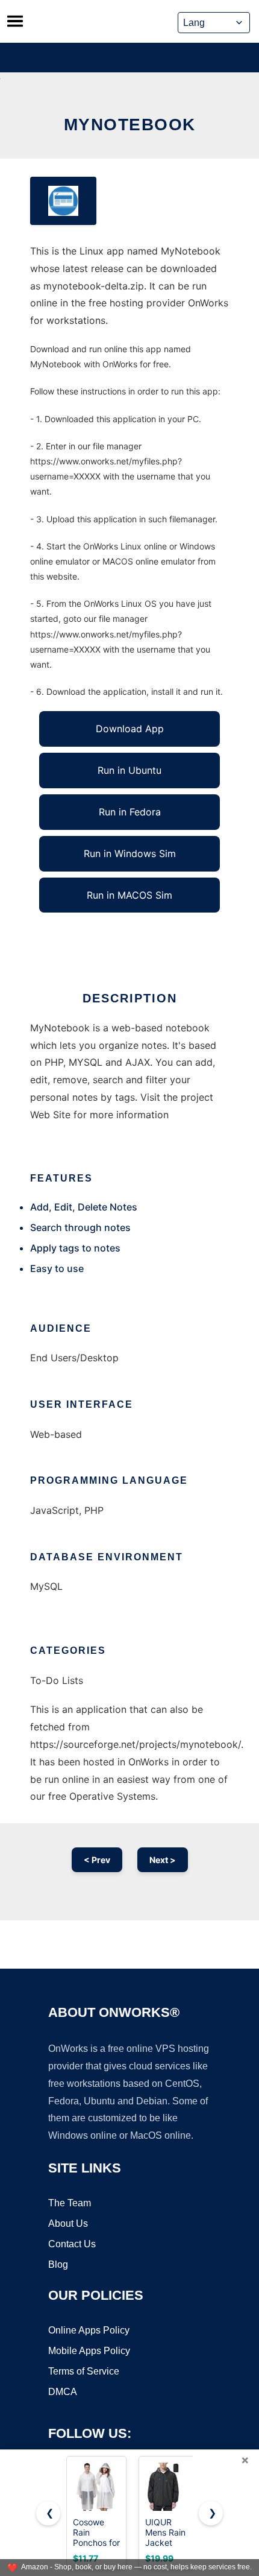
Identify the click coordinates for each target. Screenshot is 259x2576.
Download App (130, 729)
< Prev (97, 1860)
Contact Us (72, 2244)
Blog (58, 2264)
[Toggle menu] (15, 21)
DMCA (63, 2392)
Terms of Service (84, 2371)
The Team (70, 2203)
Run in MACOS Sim (129, 895)
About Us (68, 2223)
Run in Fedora (130, 812)
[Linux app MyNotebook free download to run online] (63, 201)
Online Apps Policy (89, 2330)
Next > (163, 1860)
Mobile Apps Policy (89, 2351)
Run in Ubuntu (129, 770)
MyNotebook (130, 125)
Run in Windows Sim (130, 853)
